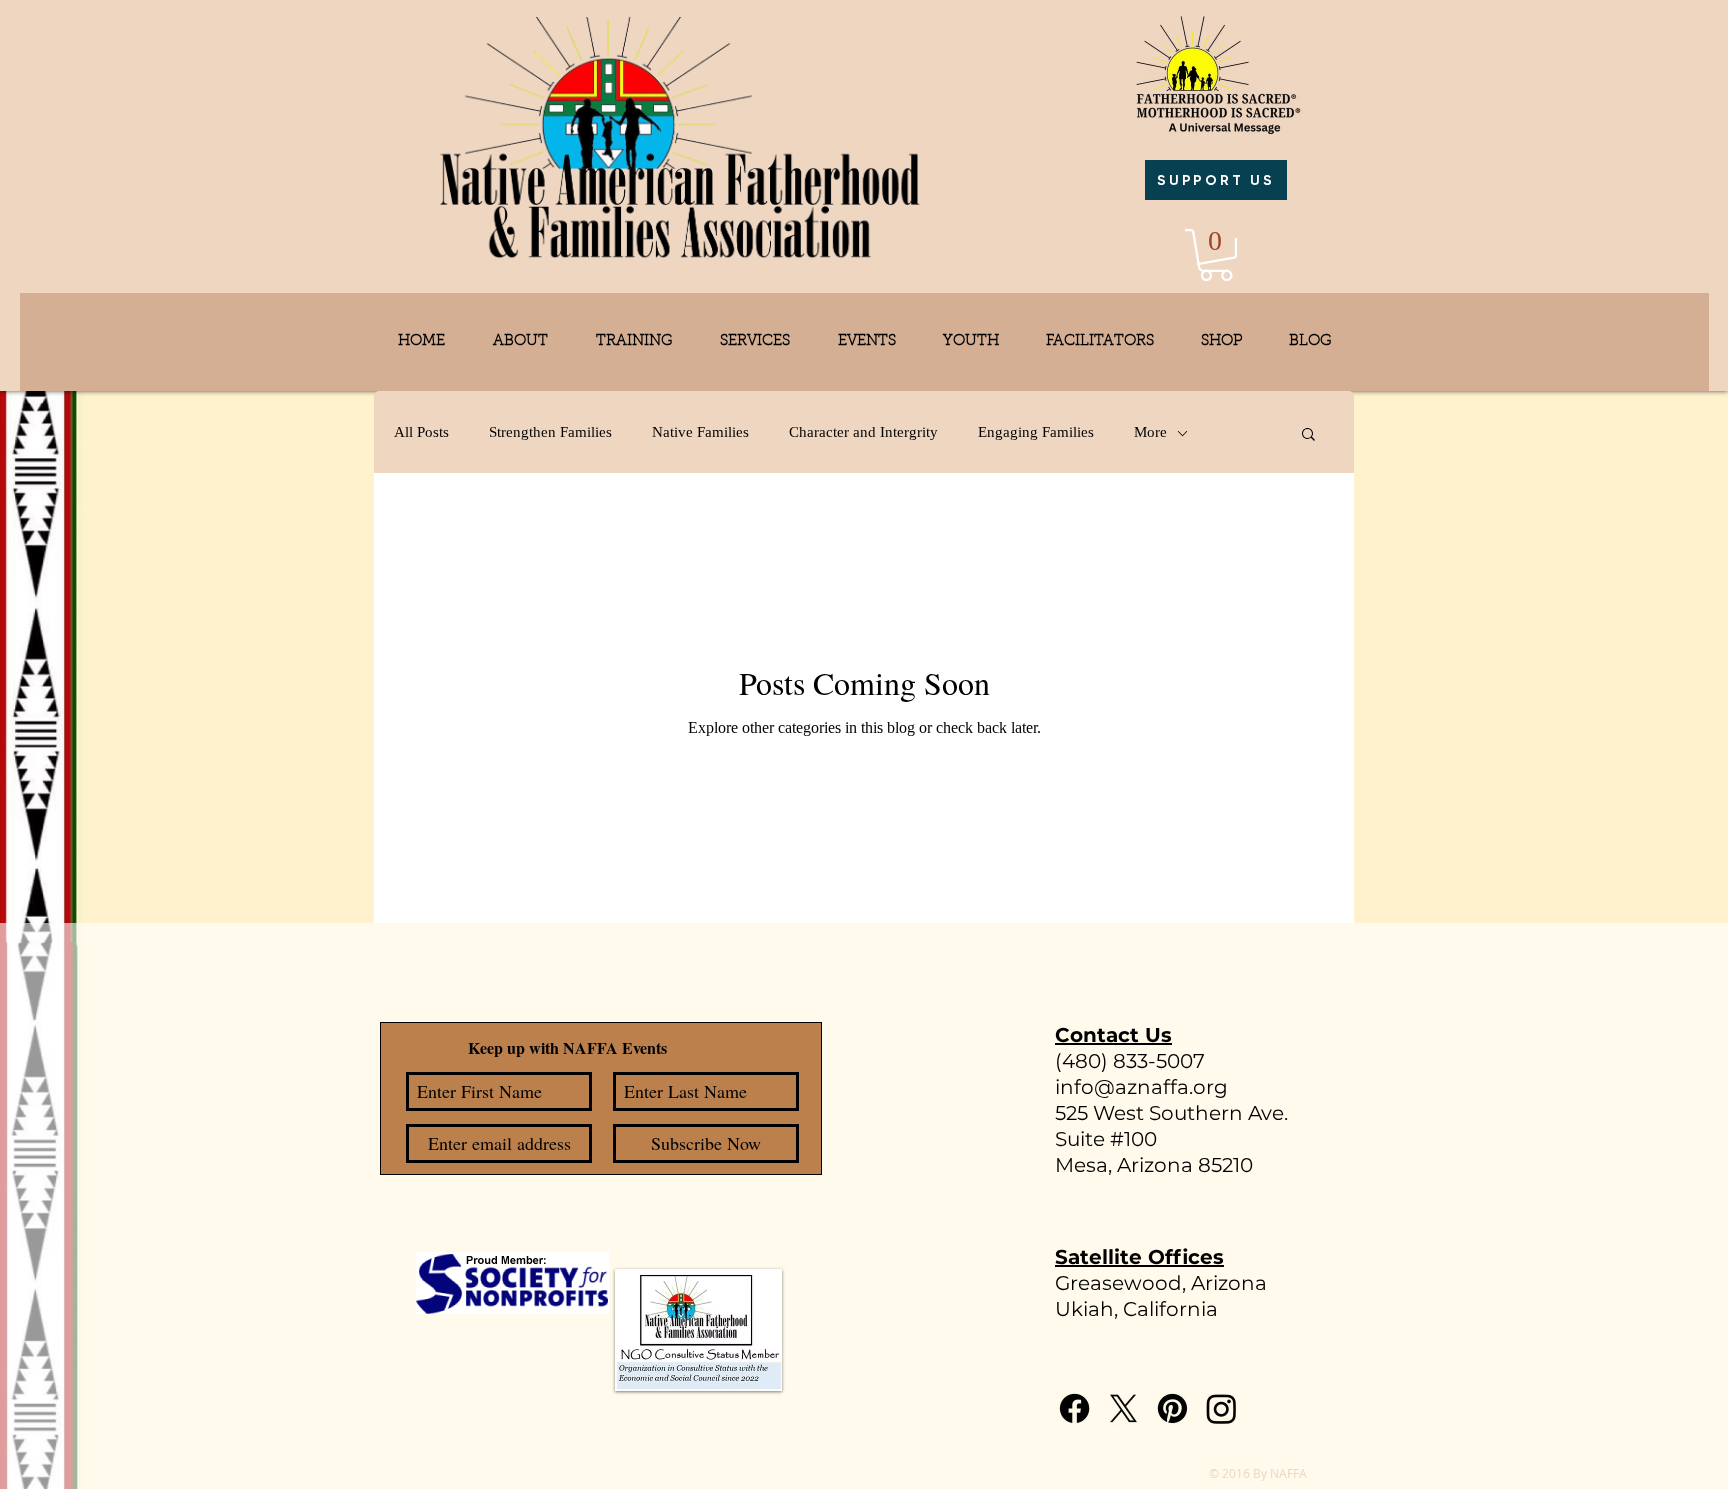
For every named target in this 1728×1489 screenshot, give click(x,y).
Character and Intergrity (863, 432)
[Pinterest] (1172, 1408)
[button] (1216, 255)
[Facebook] (1074, 1408)
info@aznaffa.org (1141, 1087)
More (1150, 432)
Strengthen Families (550, 432)
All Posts (421, 432)
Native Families (700, 432)
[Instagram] (1221, 1408)
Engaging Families (1036, 432)
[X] (1123, 1408)
